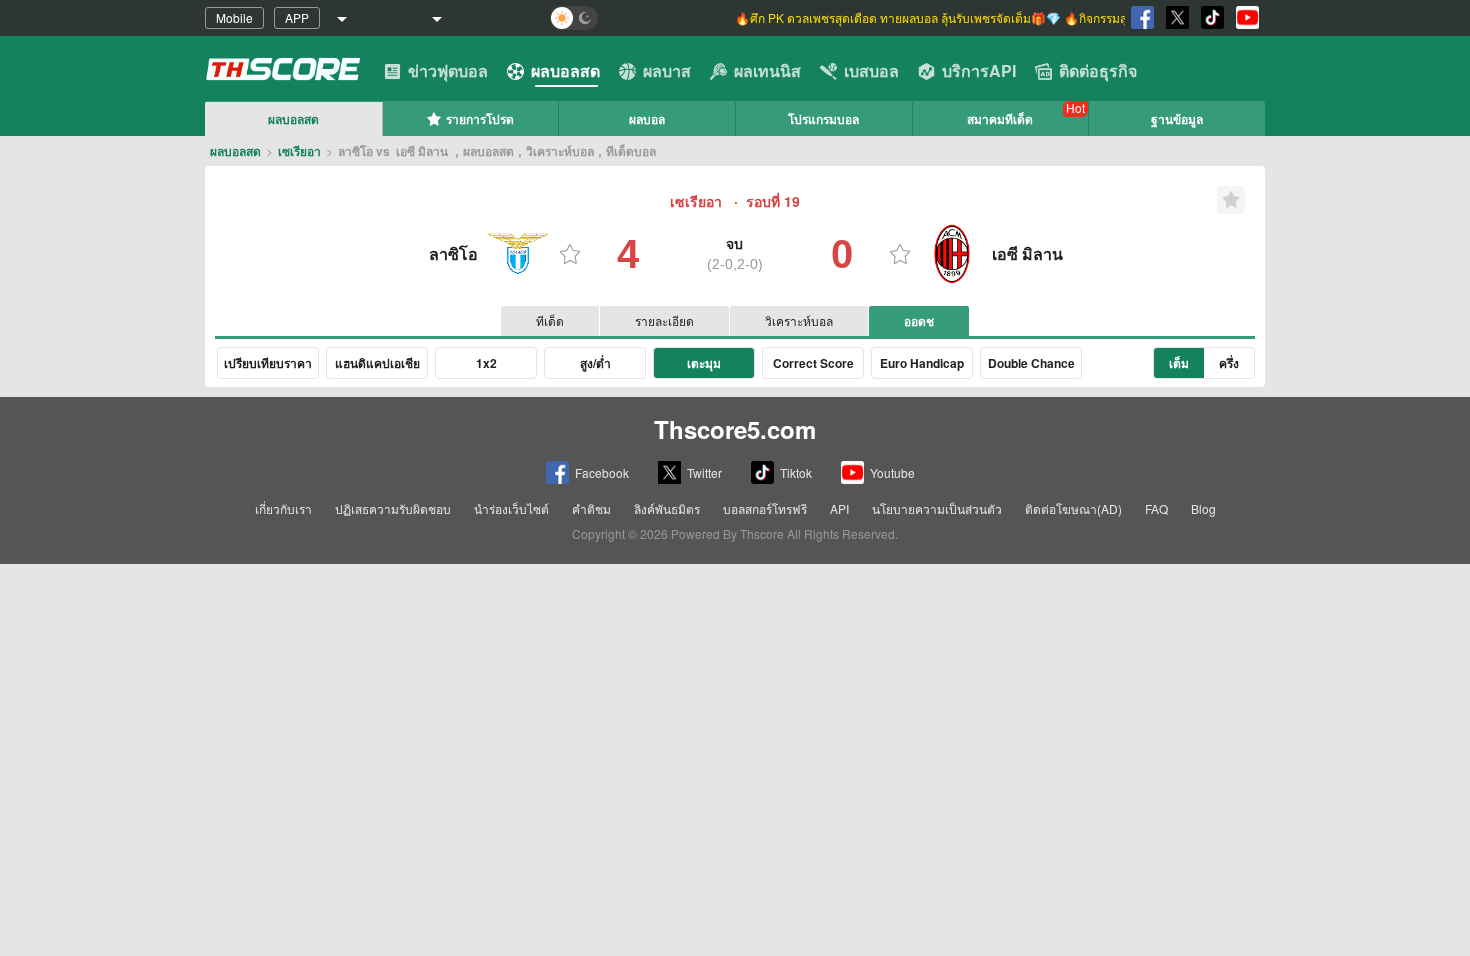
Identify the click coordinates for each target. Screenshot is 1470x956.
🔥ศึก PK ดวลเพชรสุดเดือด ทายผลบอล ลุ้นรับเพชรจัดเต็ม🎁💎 (899, 17)
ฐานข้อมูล (1177, 119)
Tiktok (796, 472)
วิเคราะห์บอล (799, 320)
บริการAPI (979, 70)
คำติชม (591, 508)
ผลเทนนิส (767, 70)
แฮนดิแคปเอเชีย (377, 363)
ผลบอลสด (565, 70)
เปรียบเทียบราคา (268, 363)
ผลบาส (667, 70)
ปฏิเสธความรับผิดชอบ (393, 508)
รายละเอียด (664, 320)
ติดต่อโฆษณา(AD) (1073, 508)
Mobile (234, 17)
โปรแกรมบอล (823, 119)
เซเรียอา (299, 151)
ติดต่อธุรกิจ (1098, 70)
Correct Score (813, 363)
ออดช (919, 321)
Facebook (602, 472)
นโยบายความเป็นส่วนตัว (937, 508)
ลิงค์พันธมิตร (667, 508)
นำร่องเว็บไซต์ (511, 508)
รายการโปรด (480, 119)
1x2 (486, 363)
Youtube (892, 472)
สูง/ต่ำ (595, 363)
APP (297, 17)
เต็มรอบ (1179, 366)
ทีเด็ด (550, 320)
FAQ (1156, 508)
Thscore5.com (735, 429)
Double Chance (1031, 363)
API (839, 508)
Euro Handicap (922, 363)
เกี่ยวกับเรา (283, 508)
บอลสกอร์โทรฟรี (765, 508)
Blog (1203, 508)
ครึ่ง (1229, 363)
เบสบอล (871, 70)
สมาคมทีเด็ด (1000, 119)
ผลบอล (647, 119)
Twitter (704, 472)
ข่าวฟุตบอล (448, 70)
